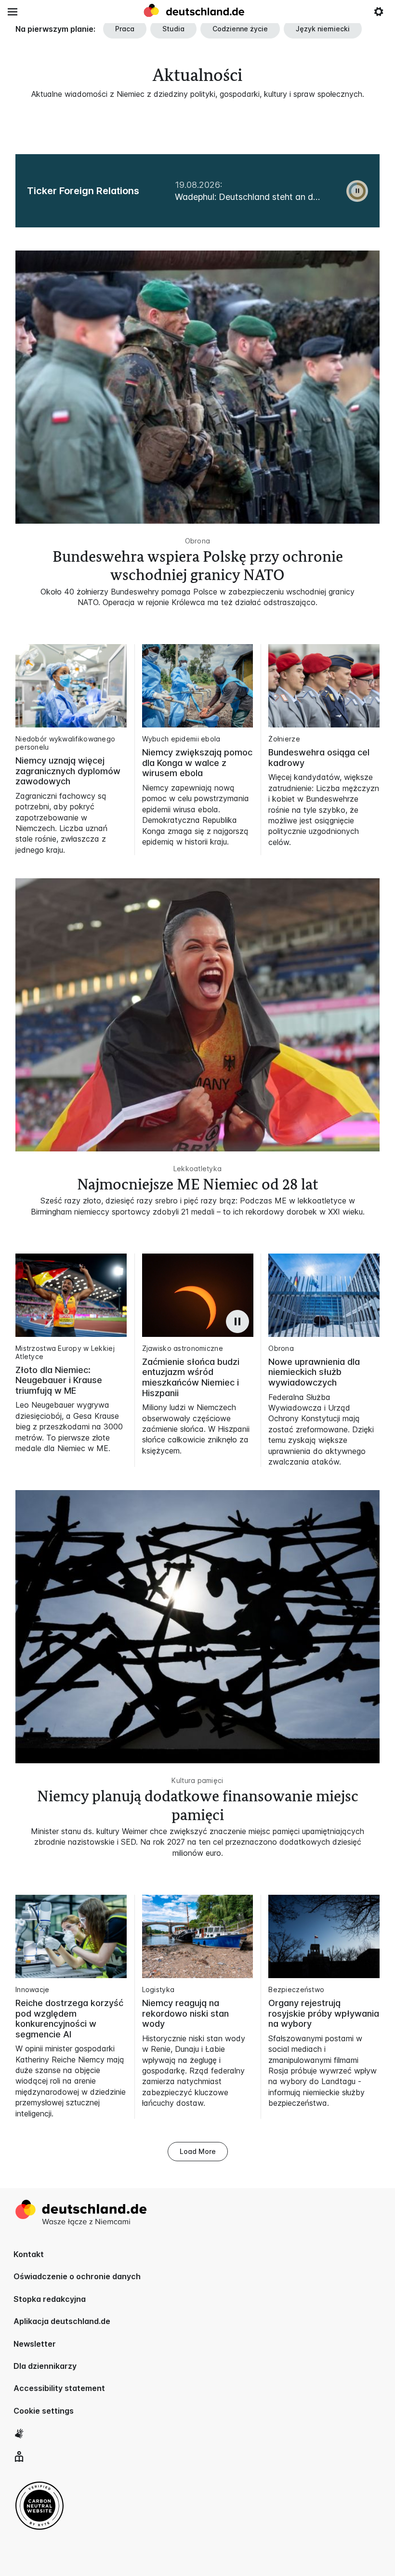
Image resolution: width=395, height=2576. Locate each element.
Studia (173, 29)
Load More (198, 2151)
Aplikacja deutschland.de (62, 2321)
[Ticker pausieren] (357, 191)
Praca (125, 29)
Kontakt (29, 2254)
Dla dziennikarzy (45, 2366)
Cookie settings (44, 2411)
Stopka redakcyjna (50, 2299)
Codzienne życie (240, 29)
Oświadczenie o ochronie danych (77, 2276)
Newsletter (35, 2344)
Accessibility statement (59, 2388)
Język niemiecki (323, 29)
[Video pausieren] (237, 1321)
